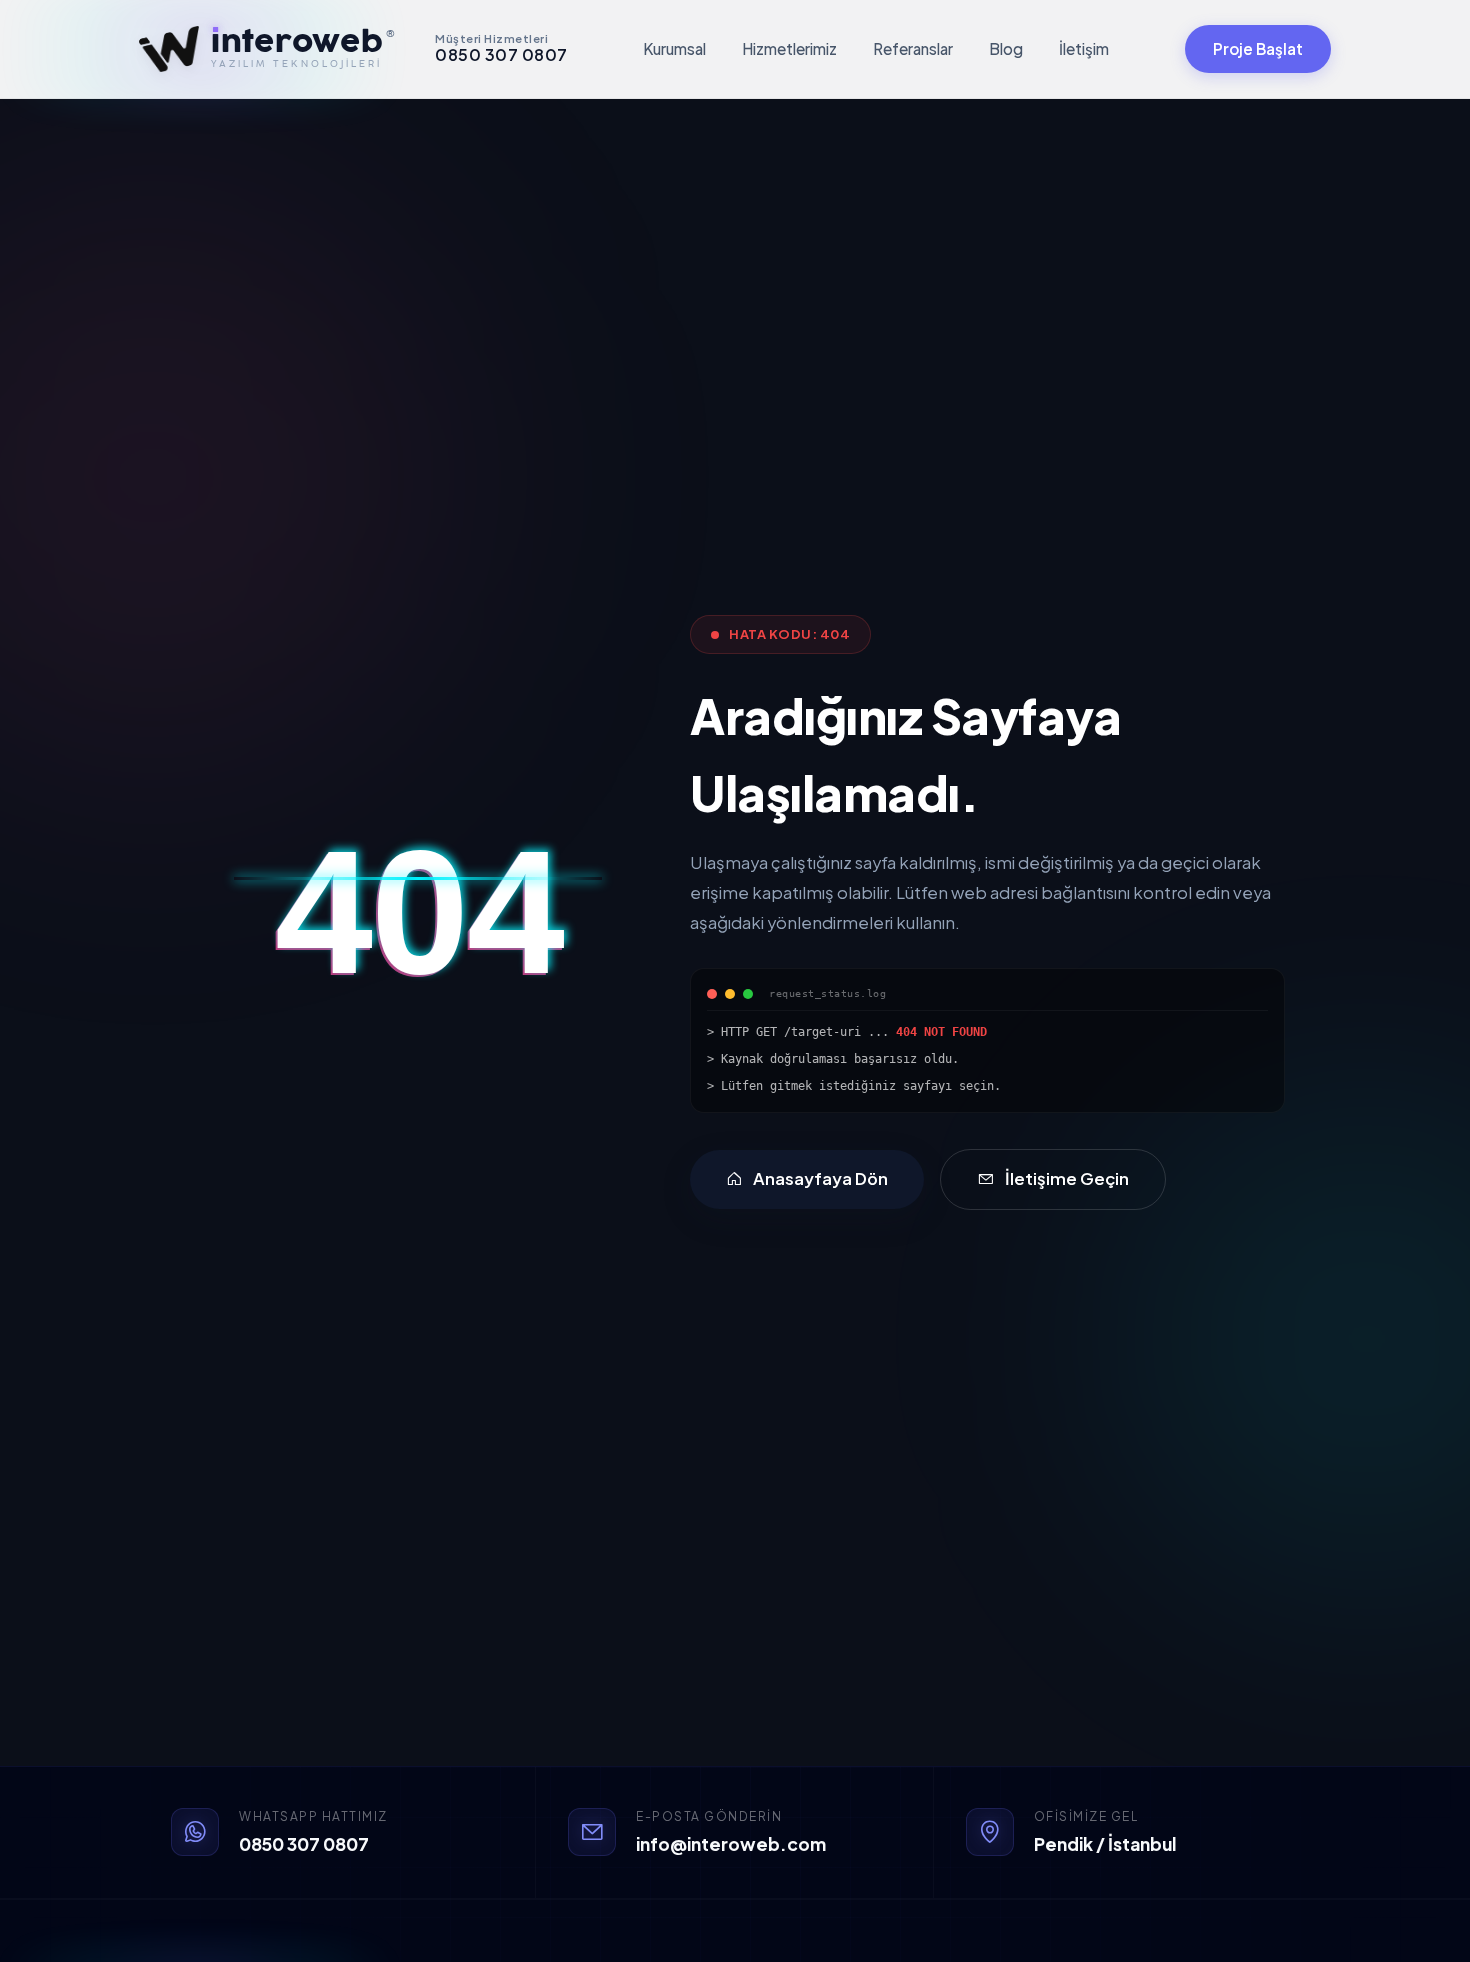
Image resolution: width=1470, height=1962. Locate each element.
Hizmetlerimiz (789, 48)
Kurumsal (674, 48)
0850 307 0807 (304, 1844)
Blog (1006, 48)
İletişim (1084, 48)
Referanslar (913, 48)
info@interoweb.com (731, 1844)
